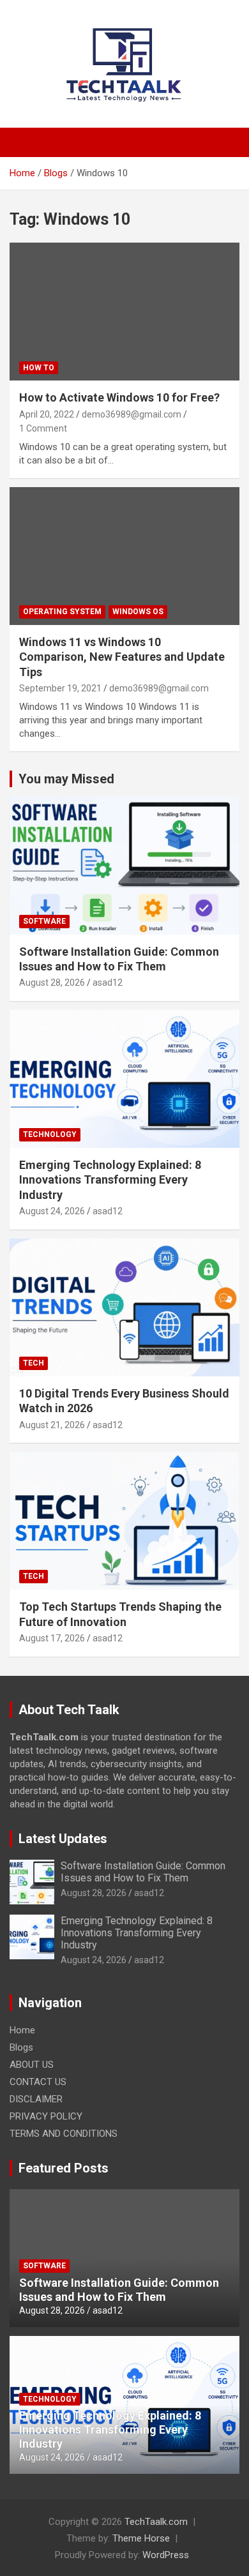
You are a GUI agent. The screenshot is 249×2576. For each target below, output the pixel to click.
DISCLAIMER (36, 2099)
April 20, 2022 (47, 414)
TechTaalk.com (156, 2522)
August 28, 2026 (52, 983)
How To (39, 368)
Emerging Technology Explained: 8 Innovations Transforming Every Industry (110, 1180)
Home (22, 2030)
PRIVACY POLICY (46, 2116)
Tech (34, 1363)
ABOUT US (32, 2065)
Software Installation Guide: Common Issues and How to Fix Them (143, 1872)
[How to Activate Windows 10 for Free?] (124, 312)
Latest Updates (63, 1839)
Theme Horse (141, 2538)
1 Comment (43, 428)
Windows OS (138, 612)
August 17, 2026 (52, 1638)
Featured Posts (64, 2168)
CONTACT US (38, 2082)
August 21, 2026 (52, 1425)
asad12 (108, 983)
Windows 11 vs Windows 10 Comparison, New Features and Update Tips (122, 657)
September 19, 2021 (60, 688)
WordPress (166, 2555)
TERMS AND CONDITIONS (64, 2134)
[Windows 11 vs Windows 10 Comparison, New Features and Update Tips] (124, 556)
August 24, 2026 (52, 1211)
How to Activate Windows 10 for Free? (119, 397)
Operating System (62, 612)
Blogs (21, 2047)
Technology (50, 1134)
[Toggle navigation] (26, 142)
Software (44, 921)
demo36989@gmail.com (132, 414)
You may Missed (66, 779)
